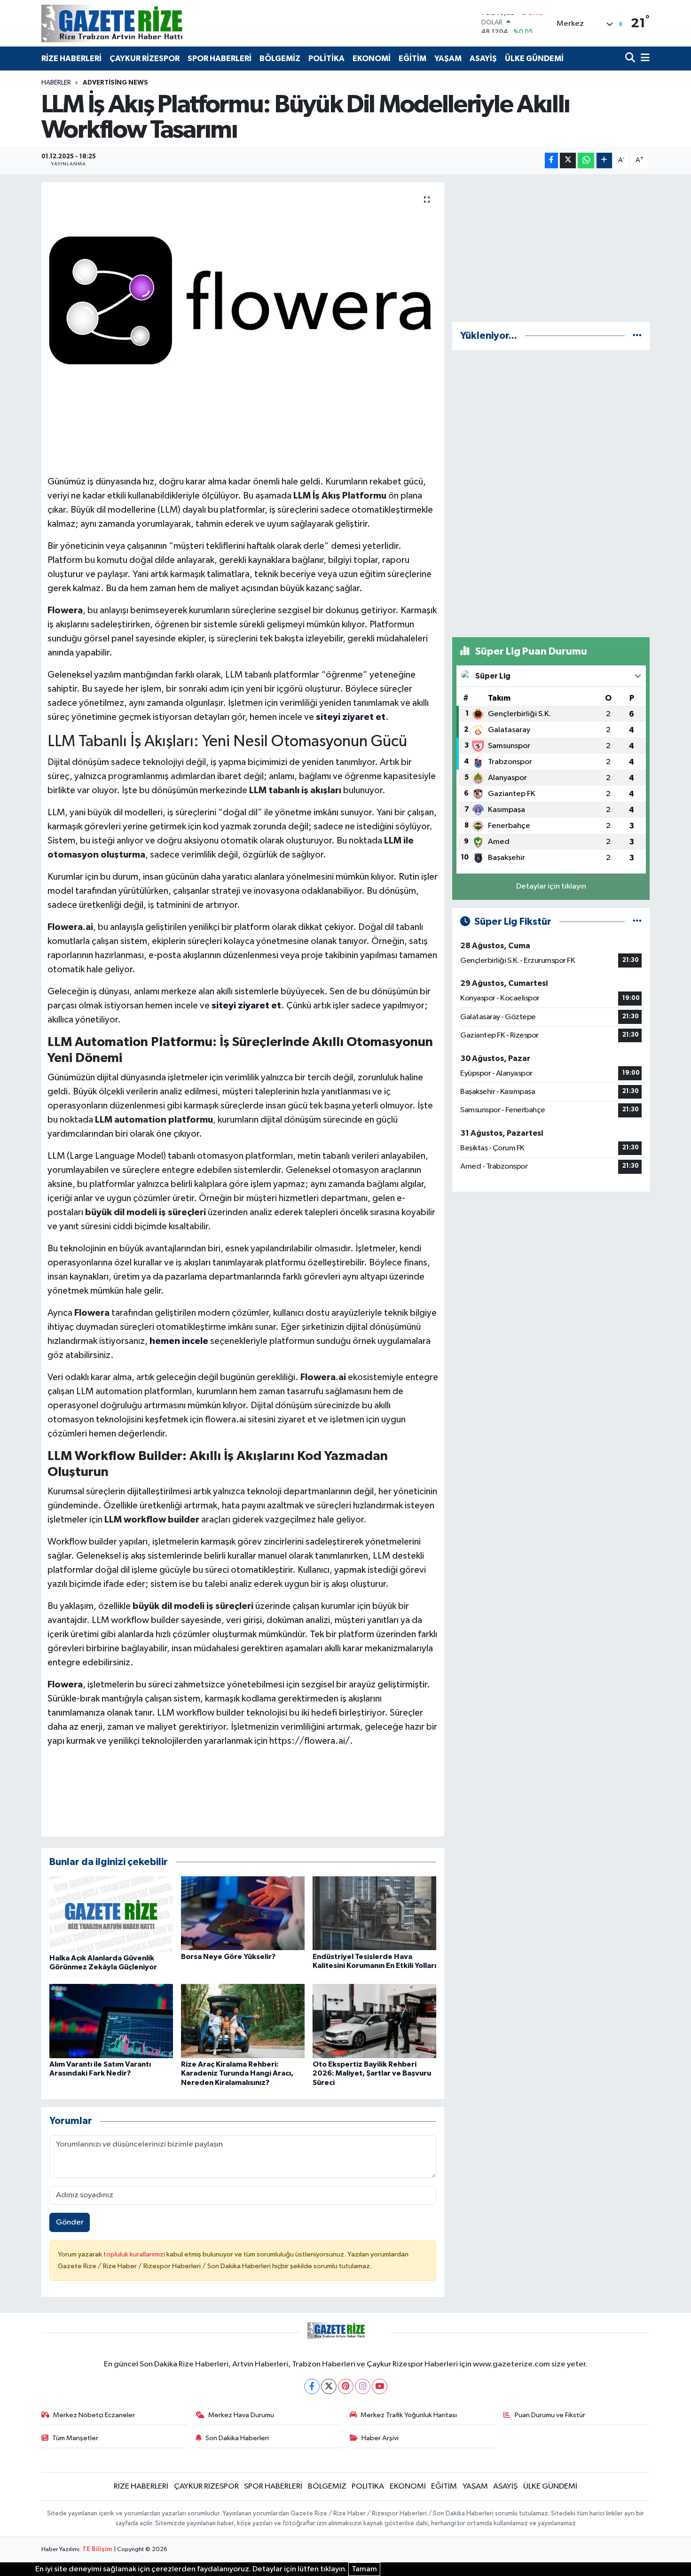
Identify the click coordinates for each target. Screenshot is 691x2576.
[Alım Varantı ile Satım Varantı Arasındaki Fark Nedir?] (111, 2021)
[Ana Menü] (644, 59)
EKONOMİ (372, 59)
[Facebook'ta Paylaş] (551, 160)
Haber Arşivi (380, 2438)
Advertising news (115, 83)
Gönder (70, 2222)
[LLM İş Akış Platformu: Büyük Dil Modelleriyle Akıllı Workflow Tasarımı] (243, 300)
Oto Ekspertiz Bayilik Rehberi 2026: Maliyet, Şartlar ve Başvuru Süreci (372, 2073)
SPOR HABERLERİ (220, 59)
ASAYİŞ (483, 59)
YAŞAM (448, 59)
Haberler (56, 83)
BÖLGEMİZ (280, 59)
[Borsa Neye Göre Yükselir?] (243, 1913)
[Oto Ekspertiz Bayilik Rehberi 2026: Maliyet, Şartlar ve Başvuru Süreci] (374, 2021)
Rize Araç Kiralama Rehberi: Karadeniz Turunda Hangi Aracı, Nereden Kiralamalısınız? (237, 2073)
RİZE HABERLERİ (71, 59)
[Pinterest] (346, 2386)
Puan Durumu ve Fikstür (550, 2415)
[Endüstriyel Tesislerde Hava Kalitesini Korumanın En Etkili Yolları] (374, 1913)
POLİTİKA (326, 59)
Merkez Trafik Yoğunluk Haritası (409, 2415)
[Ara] (631, 59)
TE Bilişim (97, 2549)
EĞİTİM (412, 59)
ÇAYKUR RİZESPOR (145, 59)
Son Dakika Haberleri (237, 2438)
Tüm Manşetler (75, 2438)
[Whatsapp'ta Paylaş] (586, 160)
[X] (329, 2386)
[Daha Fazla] (604, 160)
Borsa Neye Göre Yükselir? (228, 1957)
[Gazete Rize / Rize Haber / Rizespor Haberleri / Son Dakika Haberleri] (135, 23)
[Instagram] (363, 2386)
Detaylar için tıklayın (551, 886)
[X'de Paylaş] (568, 160)
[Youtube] (380, 2386)
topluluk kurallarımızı (135, 2254)
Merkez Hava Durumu (241, 2415)
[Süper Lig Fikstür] (637, 922)
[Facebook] (312, 2386)
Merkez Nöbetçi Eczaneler (94, 2415)
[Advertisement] (551, 248)
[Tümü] (637, 336)
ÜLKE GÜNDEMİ (534, 59)
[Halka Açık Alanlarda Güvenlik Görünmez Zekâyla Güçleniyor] (111, 1914)
